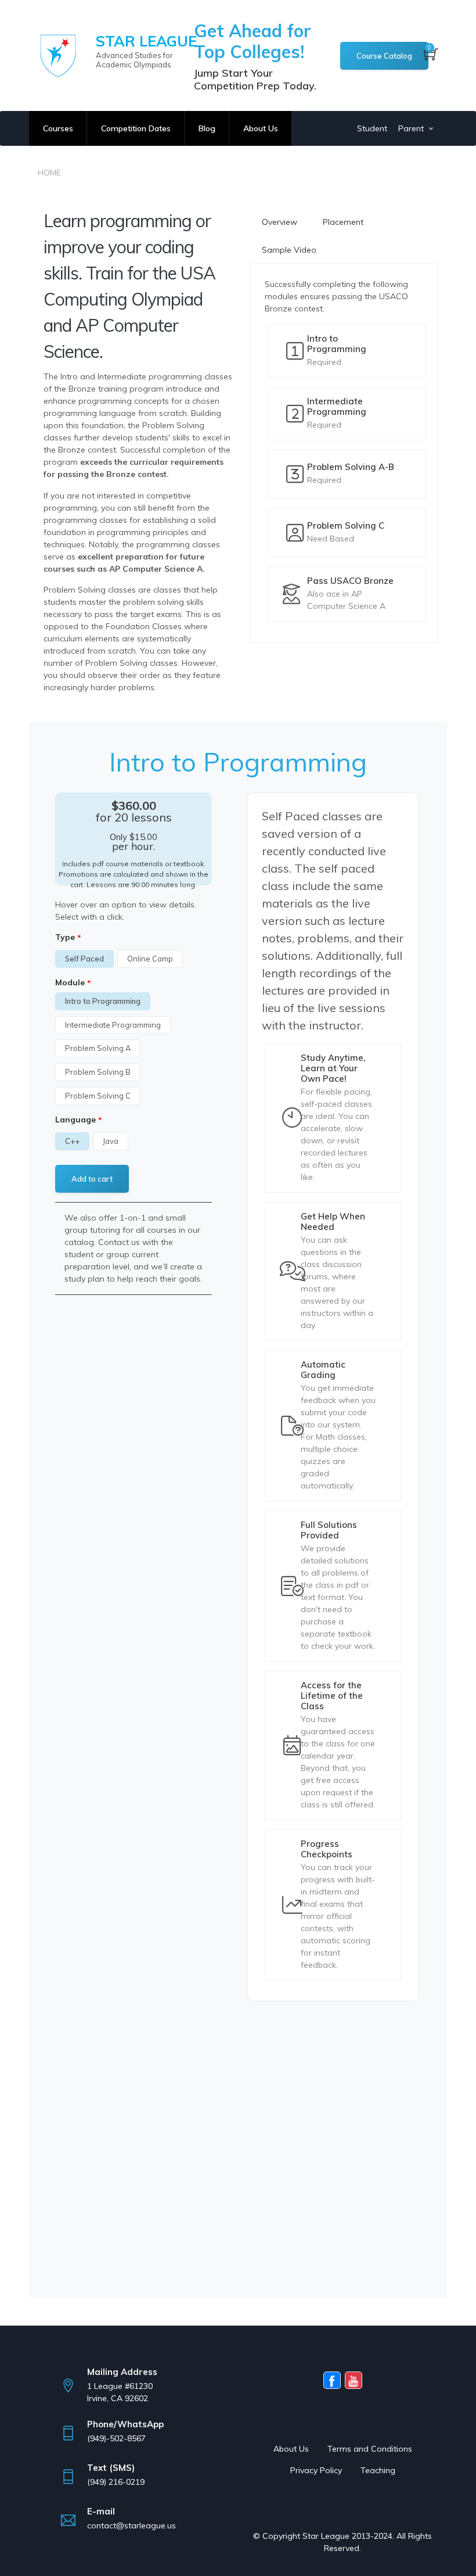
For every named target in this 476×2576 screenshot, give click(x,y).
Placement (343, 222)
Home (49, 173)
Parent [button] (411, 128)
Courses (58, 128)
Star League (146, 41)
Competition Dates (136, 128)
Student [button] (373, 128)
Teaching (378, 2470)
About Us (261, 128)
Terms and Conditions (370, 2449)
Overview (280, 222)
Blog (207, 128)
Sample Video (289, 250)
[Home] (58, 56)
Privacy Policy (316, 2470)
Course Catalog (384, 56)
